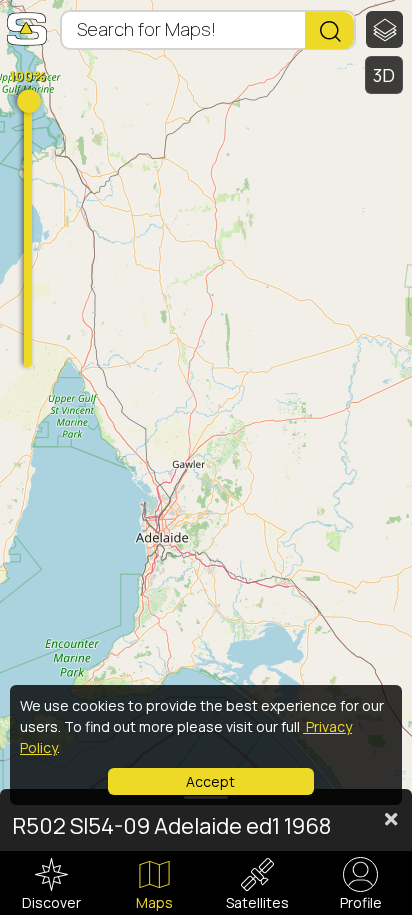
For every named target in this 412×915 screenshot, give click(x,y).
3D (384, 75)
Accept (210, 781)
